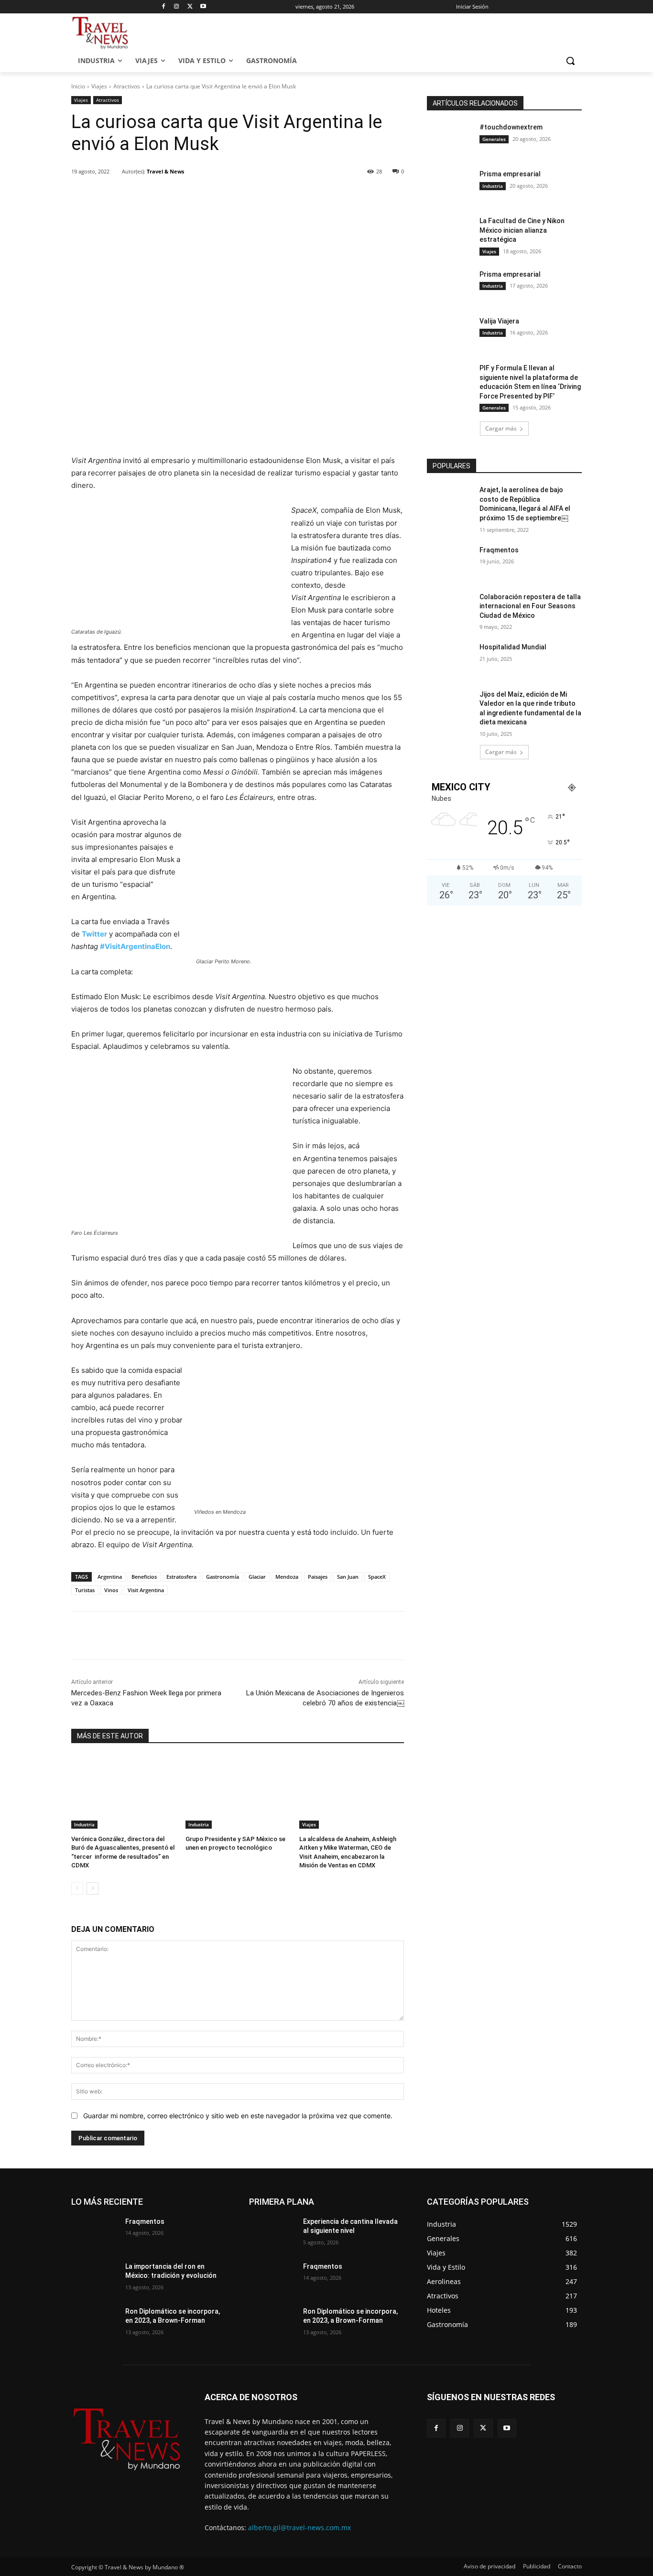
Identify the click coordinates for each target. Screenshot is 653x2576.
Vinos (111, 1590)
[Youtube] (203, 7)
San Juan (348, 1577)
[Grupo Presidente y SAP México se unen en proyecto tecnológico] (238, 1792)
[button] (570, 61)
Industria (84, 1824)
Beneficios (144, 1577)
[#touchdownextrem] (450, 139)
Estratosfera (181, 1577)
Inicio (78, 86)
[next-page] (93, 1888)
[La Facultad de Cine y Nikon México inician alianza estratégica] (450, 233)
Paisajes (318, 1577)
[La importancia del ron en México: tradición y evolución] (94, 2278)
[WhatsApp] (204, 196)
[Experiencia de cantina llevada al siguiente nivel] (272, 2233)
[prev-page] (77, 1888)
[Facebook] (163, 7)
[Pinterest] (182, 196)
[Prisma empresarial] (450, 186)
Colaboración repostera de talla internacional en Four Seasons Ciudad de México (530, 606)
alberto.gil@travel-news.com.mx (299, 2527)
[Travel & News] (116, 172)
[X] (190, 7)
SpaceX (377, 1577)
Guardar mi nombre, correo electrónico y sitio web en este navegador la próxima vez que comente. (238, 2116)
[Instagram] (177, 7)
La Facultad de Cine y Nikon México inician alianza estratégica (522, 230)
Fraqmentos (499, 550)
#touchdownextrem (511, 127)
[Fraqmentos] (450, 562)
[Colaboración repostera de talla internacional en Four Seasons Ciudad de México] (450, 609)
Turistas (85, 1590)
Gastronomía (223, 1577)
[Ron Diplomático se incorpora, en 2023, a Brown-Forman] (94, 2323)
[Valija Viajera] (450, 333)
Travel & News (165, 171)
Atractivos (127, 86)
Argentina (110, 1577)
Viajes (99, 86)
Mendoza (287, 1577)
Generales (494, 139)
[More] (226, 196)
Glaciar (257, 1577)
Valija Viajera (499, 321)
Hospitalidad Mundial (513, 647)
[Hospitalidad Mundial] (450, 659)
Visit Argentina (146, 1590)
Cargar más (501, 428)
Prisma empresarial (510, 174)
